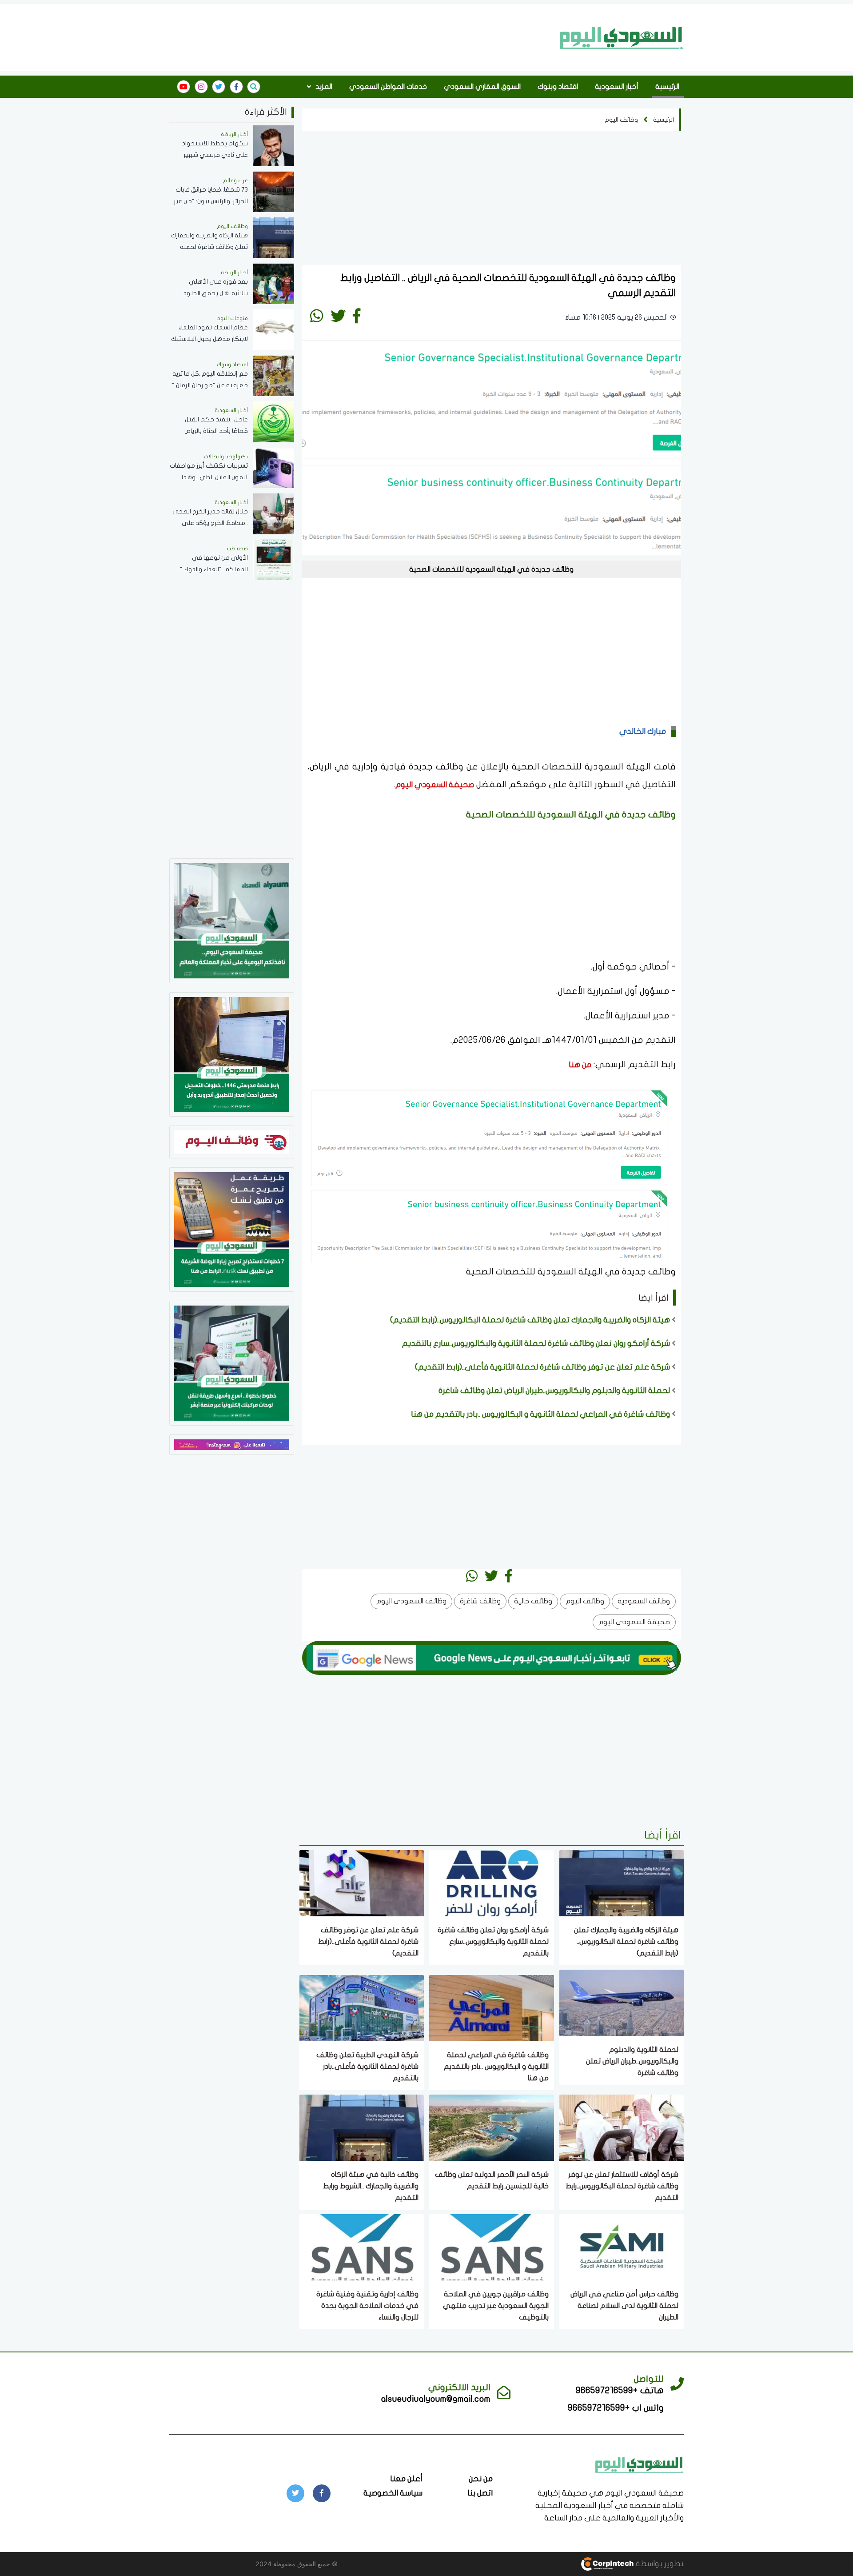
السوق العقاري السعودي (482, 87)
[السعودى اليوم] (639, 2464)
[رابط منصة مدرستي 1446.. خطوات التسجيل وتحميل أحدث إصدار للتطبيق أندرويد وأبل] (232, 1054)
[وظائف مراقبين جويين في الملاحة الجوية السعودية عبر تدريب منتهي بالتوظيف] (491, 2246)
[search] (254, 87)
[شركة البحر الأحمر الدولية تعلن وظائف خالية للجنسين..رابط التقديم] (491, 2127)
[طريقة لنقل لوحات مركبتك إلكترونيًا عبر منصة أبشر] (232, 1362)
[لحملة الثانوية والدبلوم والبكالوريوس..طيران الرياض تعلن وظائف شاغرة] (622, 2002)
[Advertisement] (362, 37)
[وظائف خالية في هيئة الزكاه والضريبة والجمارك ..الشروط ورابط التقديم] (362, 2127)
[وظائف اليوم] (232, 1141)
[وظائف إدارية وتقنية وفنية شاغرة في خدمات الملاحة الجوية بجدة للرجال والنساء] (362, 2246)
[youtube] (183, 87)
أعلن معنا (406, 2479)
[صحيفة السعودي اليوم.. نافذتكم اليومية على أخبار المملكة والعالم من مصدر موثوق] (232, 920)
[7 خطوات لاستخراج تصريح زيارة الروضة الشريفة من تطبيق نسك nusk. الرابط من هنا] (232, 1229)
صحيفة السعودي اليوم (435, 785)
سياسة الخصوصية (393, 2493)
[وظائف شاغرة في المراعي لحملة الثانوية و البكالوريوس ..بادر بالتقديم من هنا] (491, 2007)
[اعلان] (232, 1444)
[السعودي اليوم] (622, 38)
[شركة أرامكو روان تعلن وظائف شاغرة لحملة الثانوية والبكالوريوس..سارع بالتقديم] (491, 1882)
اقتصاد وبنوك (558, 87)
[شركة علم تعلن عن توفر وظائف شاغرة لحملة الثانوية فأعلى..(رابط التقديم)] (362, 1882)
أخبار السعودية (617, 87)
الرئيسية (667, 87)
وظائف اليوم (621, 120)
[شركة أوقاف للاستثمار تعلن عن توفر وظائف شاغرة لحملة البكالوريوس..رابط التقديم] (622, 2127)
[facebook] (236, 87)
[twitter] (219, 87)
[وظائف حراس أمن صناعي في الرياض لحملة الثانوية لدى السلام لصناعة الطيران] (622, 2246)
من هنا (580, 1065)
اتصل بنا (480, 2493)
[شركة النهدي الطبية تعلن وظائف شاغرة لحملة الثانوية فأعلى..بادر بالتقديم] (362, 2007)
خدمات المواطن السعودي (388, 87)
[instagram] (201, 87)
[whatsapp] (317, 316)
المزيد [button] (323, 87)
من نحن (481, 2479)
